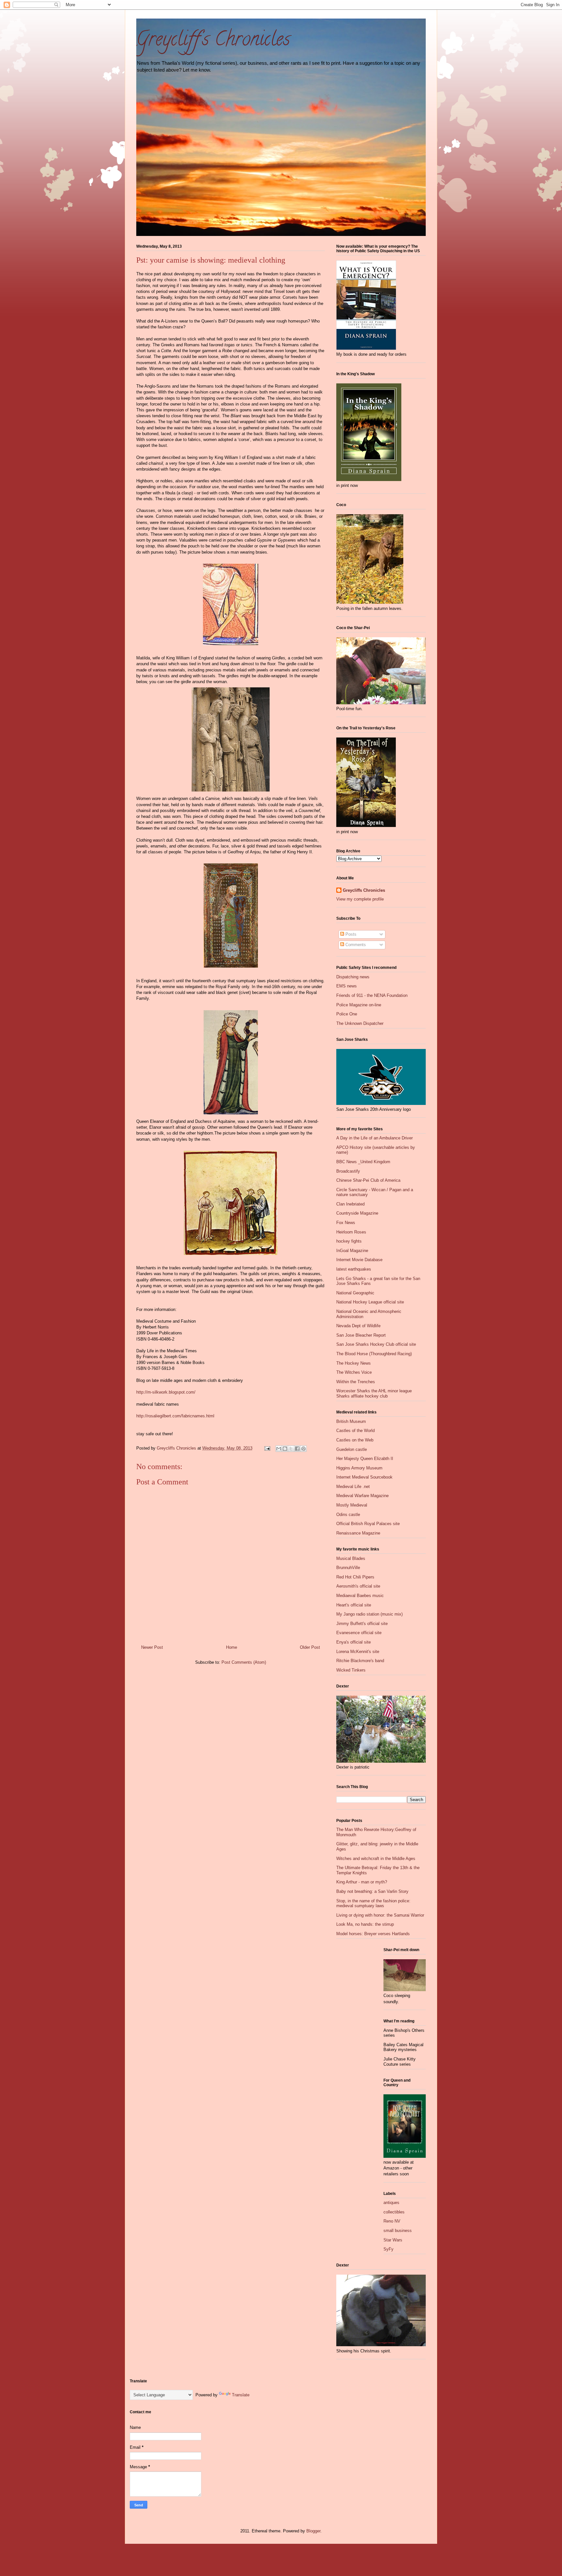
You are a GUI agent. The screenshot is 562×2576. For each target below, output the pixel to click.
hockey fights (349, 1241)
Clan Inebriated (350, 1204)
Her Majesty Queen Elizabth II (365, 1459)
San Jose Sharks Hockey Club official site (376, 1344)
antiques (391, 2203)
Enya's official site (354, 1642)
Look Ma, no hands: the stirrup (365, 1924)
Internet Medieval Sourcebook (364, 1477)
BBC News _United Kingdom (363, 1162)
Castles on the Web (355, 1440)
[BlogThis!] (285, 1449)
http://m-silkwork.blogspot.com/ (166, 1392)
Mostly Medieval (352, 1505)
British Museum (351, 1421)
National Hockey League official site (370, 1302)
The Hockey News (354, 1363)
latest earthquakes (354, 1269)
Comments (355, 945)
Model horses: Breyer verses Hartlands (373, 1934)
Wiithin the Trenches (356, 1382)
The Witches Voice (354, 1372)
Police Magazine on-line (359, 1005)
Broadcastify (348, 1171)
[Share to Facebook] (297, 1449)
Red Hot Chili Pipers (355, 1577)
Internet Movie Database (359, 1260)
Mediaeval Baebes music (360, 1596)
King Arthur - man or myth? (362, 1882)
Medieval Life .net (353, 1487)
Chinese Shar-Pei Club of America (368, 1180)
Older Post (310, 1647)
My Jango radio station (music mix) (369, 1614)
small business (398, 2231)
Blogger (313, 2531)
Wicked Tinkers (351, 1670)
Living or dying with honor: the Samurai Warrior (380, 1915)
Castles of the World (355, 1431)
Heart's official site (354, 1605)
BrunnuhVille (348, 1568)
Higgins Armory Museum (359, 1468)
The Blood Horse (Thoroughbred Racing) (374, 1354)
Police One (347, 1014)
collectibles (394, 2212)
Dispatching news (353, 977)
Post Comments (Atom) (244, 1662)
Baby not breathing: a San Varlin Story (372, 1891)
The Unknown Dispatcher (360, 1023)
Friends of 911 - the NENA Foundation (372, 995)
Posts (350, 934)
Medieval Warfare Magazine (362, 1496)
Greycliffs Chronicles (364, 890)
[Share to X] (291, 1449)
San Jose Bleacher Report (361, 1335)
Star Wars (393, 2240)
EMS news (347, 986)
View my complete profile (360, 899)
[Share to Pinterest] (303, 1449)
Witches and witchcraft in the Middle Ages (376, 1859)
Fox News (346, 1223)
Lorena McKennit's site (358, 1652)
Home (232, 1647)
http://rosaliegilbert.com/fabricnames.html (175, 1416)
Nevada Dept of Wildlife (358, 1326)
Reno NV (392, 2221)
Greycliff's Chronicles (213, 41)
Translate (241, 2395)
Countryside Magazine (357, 1213)
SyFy (388, 2249)
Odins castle (348, 1515)
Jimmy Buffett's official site (362, 1624)
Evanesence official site (359, 1633)
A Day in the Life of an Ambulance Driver (375, 1138)
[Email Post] (267, 1448)
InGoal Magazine (352, 1251)
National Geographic (355, 1293)
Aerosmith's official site (358, 1586)
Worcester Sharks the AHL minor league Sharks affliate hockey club (374, 1393)
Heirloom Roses (351, 1232)
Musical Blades (351, 1558)
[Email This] (279, 1449)
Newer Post (152, 1647)
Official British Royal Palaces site (368, 1524)
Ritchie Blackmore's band (360, 1661)
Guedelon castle (352, 1449)
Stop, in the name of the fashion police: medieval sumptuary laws (373, 1903)
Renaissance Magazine (358, 1533)
